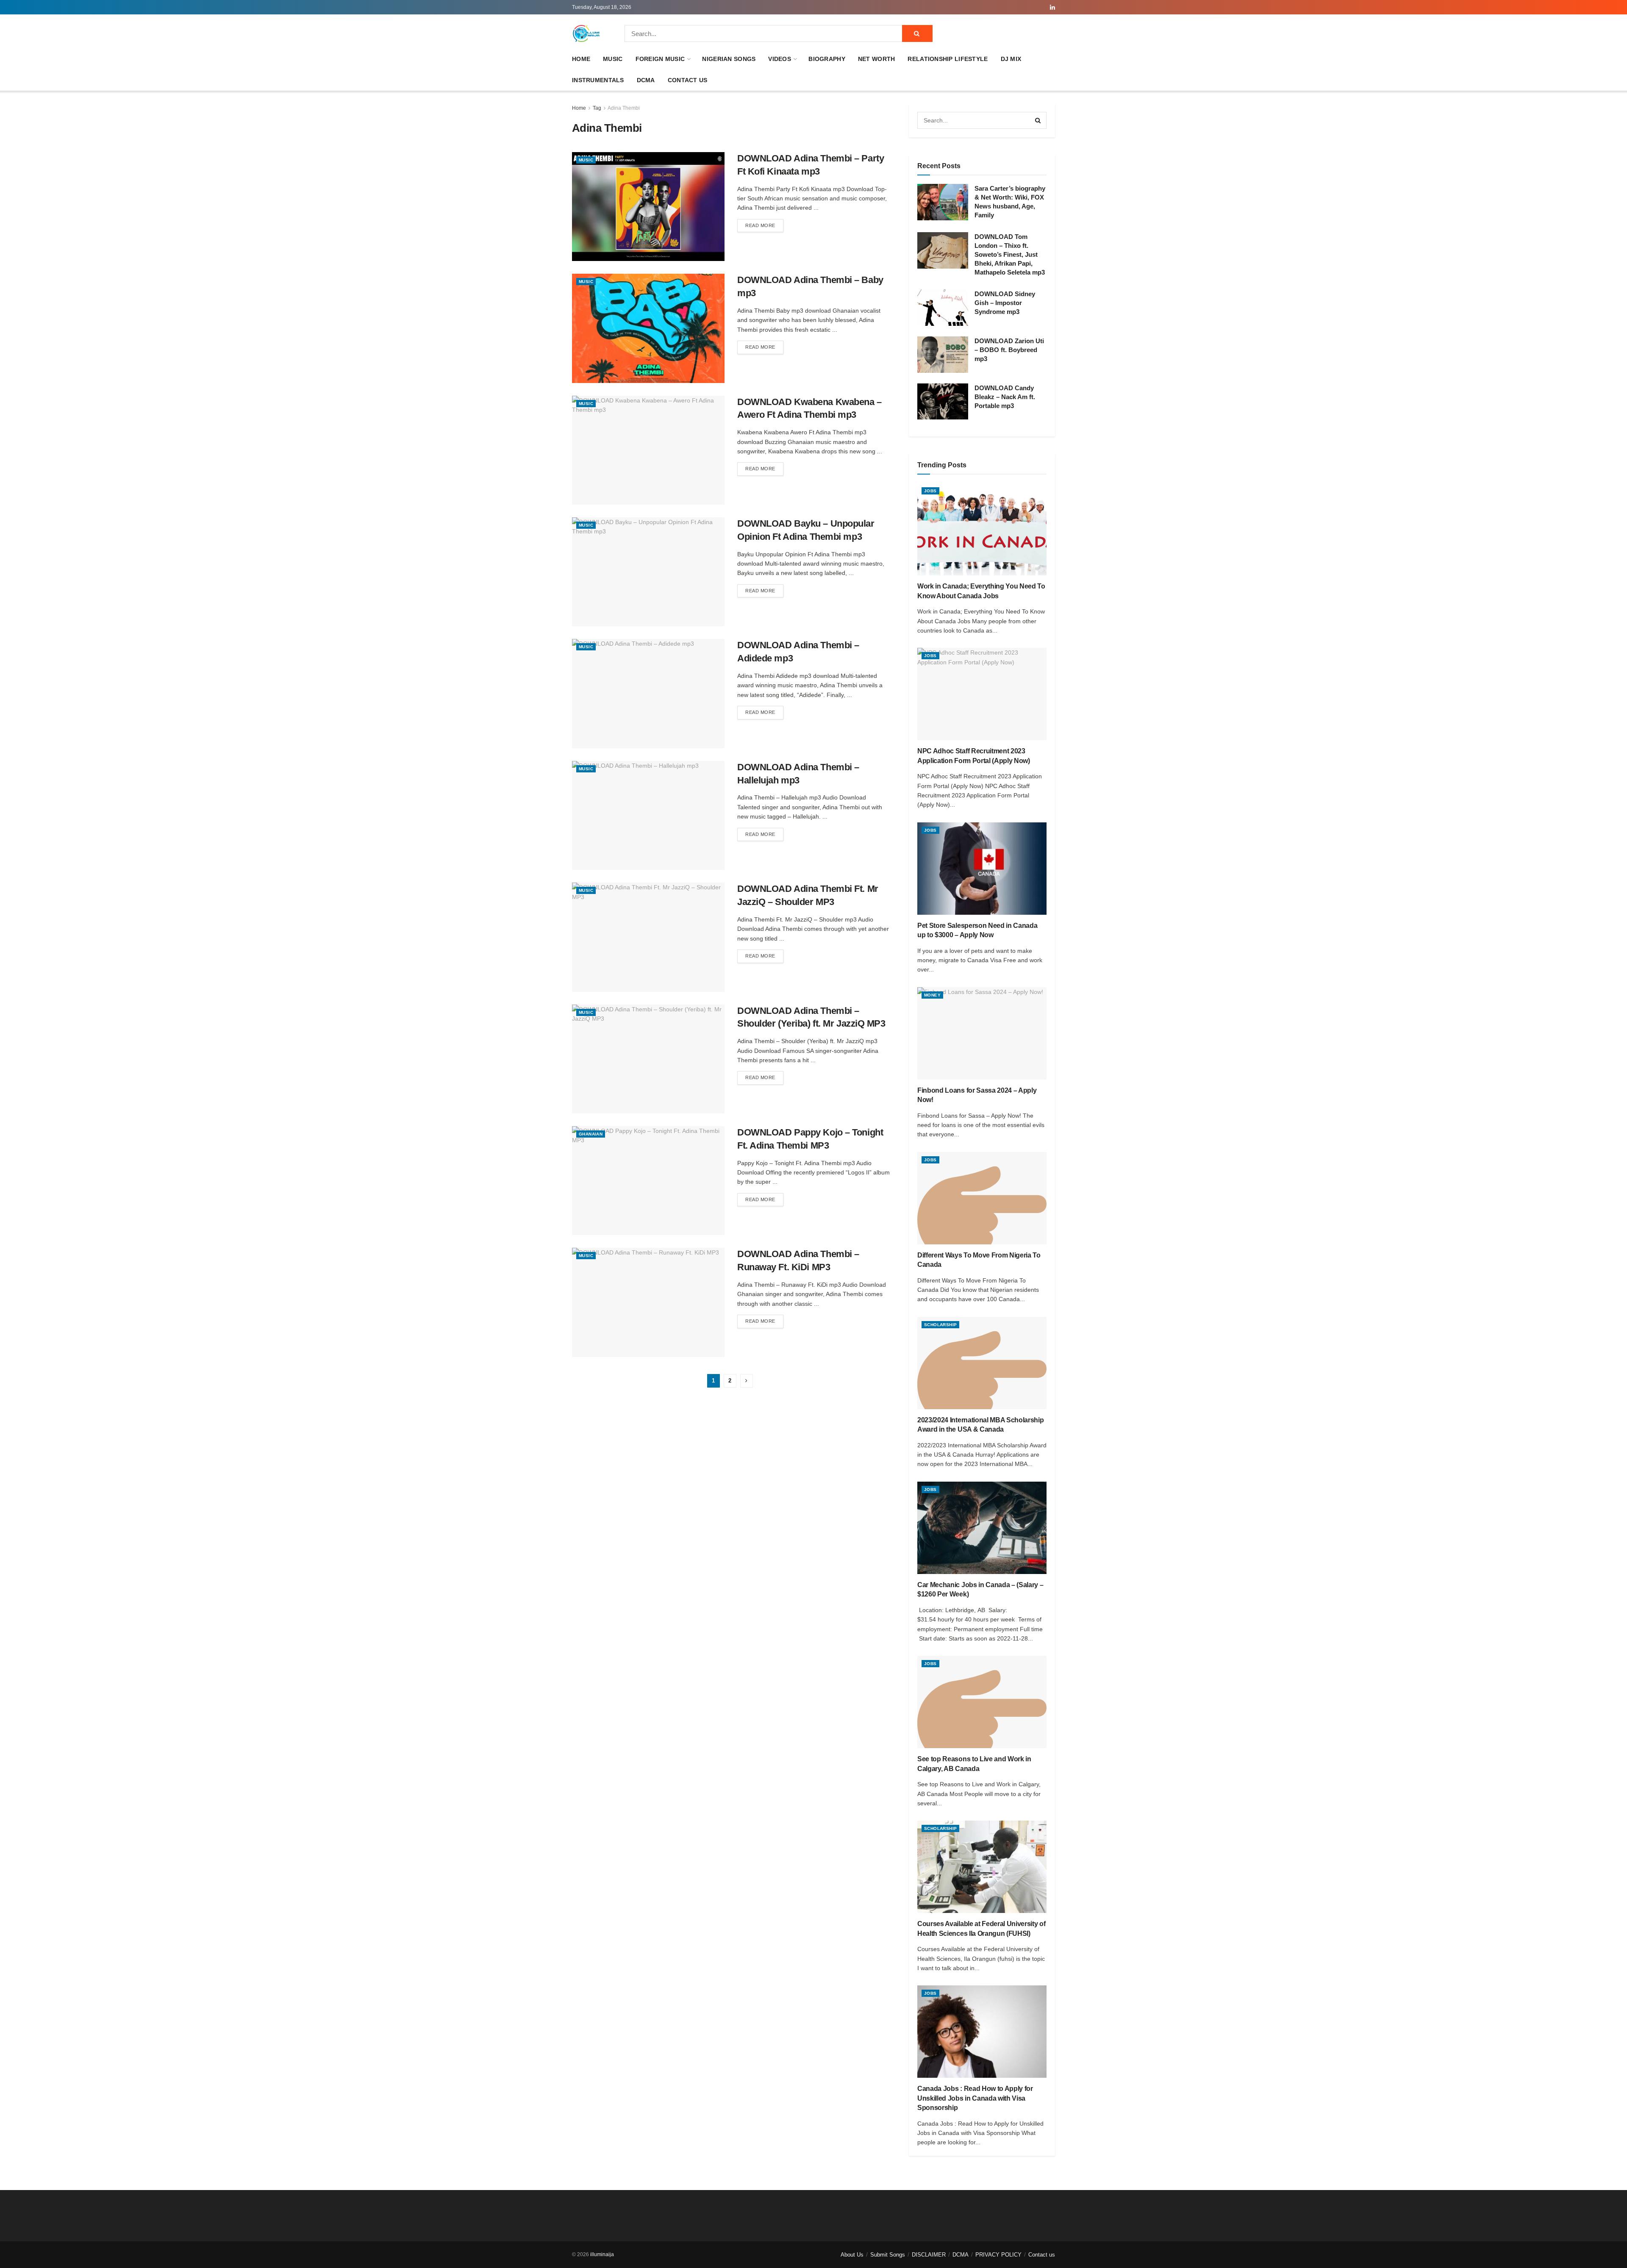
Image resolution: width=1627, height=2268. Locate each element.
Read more (764, 225)
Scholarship (940, 1325)
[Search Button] (917, 33)
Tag (597, 108)
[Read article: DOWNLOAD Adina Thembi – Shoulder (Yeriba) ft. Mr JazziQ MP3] (648, 1059)
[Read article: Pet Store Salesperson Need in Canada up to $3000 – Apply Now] (982, 869)
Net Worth (877, 59)
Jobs (930, 491)
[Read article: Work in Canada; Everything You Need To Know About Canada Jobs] (982, 529)
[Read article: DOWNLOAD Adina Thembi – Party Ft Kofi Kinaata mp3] (648, 207)
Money (932, 995)
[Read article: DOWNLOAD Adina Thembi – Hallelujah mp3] (648, 815)
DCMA (646, 80)
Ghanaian (591, 1134)
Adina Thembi (624, 108)
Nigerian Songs (729, 59)
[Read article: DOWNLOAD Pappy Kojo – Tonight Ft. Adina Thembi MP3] (648, 1181)
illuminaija (602, 2254)
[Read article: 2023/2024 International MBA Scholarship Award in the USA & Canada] (982, 1363)
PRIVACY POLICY (998, 2255)
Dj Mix (1011, 59)
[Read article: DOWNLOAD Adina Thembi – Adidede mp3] (648, 693)
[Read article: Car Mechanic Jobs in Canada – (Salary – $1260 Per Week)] (982, 1528)
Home (581, 59)
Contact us (688, 80)
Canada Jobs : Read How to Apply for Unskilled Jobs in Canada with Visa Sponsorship (975, 2098)
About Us (852, 2255)
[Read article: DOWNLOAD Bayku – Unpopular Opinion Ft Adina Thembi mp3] (648, 572)
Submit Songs (888, 2255)
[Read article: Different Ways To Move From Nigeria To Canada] (982, 1198)
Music (613, 59)
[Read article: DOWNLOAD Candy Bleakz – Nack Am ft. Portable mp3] (943, 402)
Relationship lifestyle (948, 59)
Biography (827, 59)
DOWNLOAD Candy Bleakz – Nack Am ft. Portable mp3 (1005, 397)
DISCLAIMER (929, 2255)
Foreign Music (660, 59)
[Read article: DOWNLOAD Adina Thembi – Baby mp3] (648, 328)
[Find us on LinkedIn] (1052, 7)
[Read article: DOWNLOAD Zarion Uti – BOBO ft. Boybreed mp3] (943, 355)
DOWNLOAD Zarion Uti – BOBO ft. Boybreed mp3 (1009, 350)
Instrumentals (598, 80)
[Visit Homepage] (586, 33)
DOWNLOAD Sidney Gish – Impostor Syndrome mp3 (1005, 303)
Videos (780, 59)
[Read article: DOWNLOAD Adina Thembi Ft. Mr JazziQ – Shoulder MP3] (648, 937)
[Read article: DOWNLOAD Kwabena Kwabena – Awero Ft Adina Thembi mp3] (648, 450)
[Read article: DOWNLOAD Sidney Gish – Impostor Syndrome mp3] (943, 308)
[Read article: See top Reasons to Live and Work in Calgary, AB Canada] (982, 1702)
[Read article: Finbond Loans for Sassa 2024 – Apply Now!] (982, 1033)
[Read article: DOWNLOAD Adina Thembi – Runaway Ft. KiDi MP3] (648, 1302)
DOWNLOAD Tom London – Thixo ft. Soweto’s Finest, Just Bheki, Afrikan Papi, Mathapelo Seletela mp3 (1010, 254)
